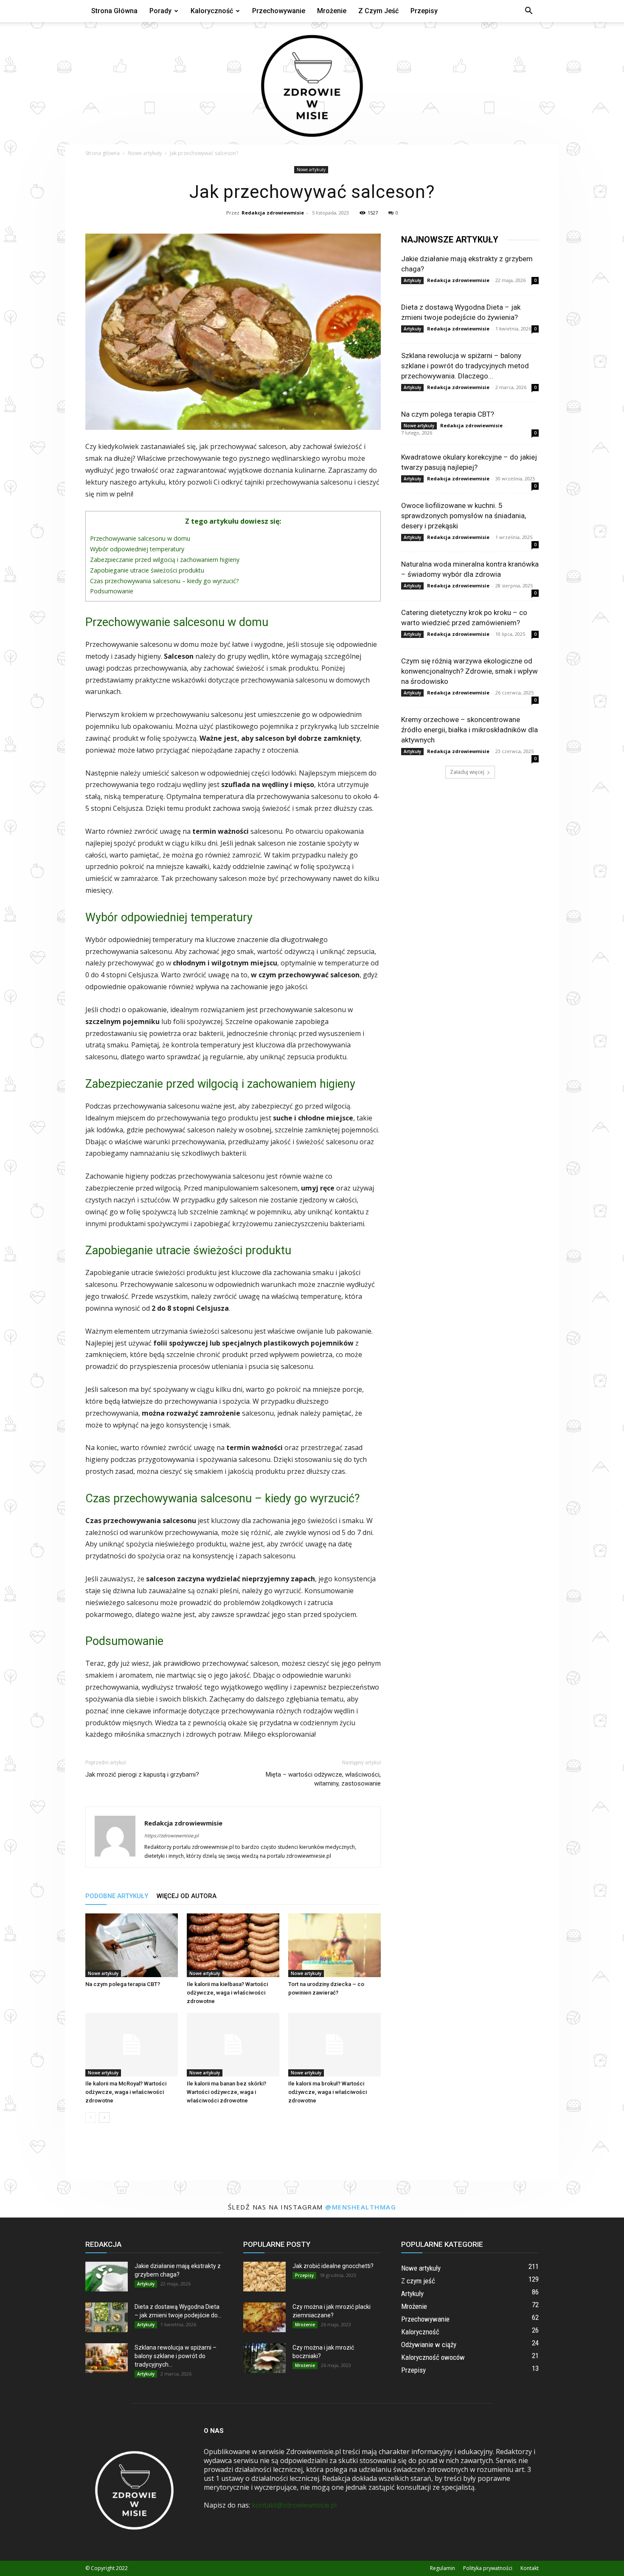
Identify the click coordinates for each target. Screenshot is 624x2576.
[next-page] (104, 2118)
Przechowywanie (279, 11)
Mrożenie (332, 11)
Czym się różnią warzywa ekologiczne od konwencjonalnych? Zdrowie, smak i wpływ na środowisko (469, 671)
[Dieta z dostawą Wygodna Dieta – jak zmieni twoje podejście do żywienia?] (107, 2317)
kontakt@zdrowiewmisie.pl (294, 2505)
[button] (528, 11)
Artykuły (412, 280)
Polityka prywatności (488, 2568)
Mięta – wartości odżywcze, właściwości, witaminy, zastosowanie (323, 1779)
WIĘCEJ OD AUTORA (187, 1896)
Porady (160, 11)
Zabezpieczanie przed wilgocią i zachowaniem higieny (165, 560)
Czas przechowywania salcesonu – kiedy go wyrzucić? (164, 581)
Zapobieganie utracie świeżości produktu (147, 570)
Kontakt (530, 2568)
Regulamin (443, 2568)
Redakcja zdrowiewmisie (273, 213)
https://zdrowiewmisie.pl (171, 1835)
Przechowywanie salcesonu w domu (140, 538)
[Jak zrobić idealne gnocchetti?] (264, 2277)
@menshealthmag (361, 2207)
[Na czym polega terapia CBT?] (132, 1945)
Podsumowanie (112, 591)
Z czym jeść (378, 11)
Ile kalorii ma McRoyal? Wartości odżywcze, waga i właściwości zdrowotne (126, 2092)
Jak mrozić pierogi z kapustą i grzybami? (142, 1775)
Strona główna (114, 11)
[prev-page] (91, 2118)
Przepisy (424, 11)
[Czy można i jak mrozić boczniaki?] (264, 2358)
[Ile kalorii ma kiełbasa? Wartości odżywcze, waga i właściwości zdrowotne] (233, 1945)
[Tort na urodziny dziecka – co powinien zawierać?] (334, 1945)
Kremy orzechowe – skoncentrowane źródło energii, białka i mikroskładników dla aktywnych (469, 730)
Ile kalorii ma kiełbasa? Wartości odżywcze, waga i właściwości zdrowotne (227, 1993)
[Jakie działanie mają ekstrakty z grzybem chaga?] (107, 2277)
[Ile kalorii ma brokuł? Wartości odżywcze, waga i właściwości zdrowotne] (334, 2045)
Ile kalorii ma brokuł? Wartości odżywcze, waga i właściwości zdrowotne (327, 2092)
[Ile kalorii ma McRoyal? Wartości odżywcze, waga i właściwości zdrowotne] (132, 2045)
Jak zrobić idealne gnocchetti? (333, 2266)
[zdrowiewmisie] (312, 83)
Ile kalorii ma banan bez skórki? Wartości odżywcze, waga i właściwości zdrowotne (226, 2092)
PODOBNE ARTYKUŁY (117, 1896)
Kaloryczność (212, 11)
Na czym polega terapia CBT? (123, 1984)
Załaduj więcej (467, 772)
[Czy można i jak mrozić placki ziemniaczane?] (264, 2317)
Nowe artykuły (145, 153)
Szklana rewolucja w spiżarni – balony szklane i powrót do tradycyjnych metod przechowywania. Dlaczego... (465, 366)
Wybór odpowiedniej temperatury (137, 549)
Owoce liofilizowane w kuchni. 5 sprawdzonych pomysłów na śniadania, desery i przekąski (464, 516)
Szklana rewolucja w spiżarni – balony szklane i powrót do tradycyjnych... (176, 2356)
